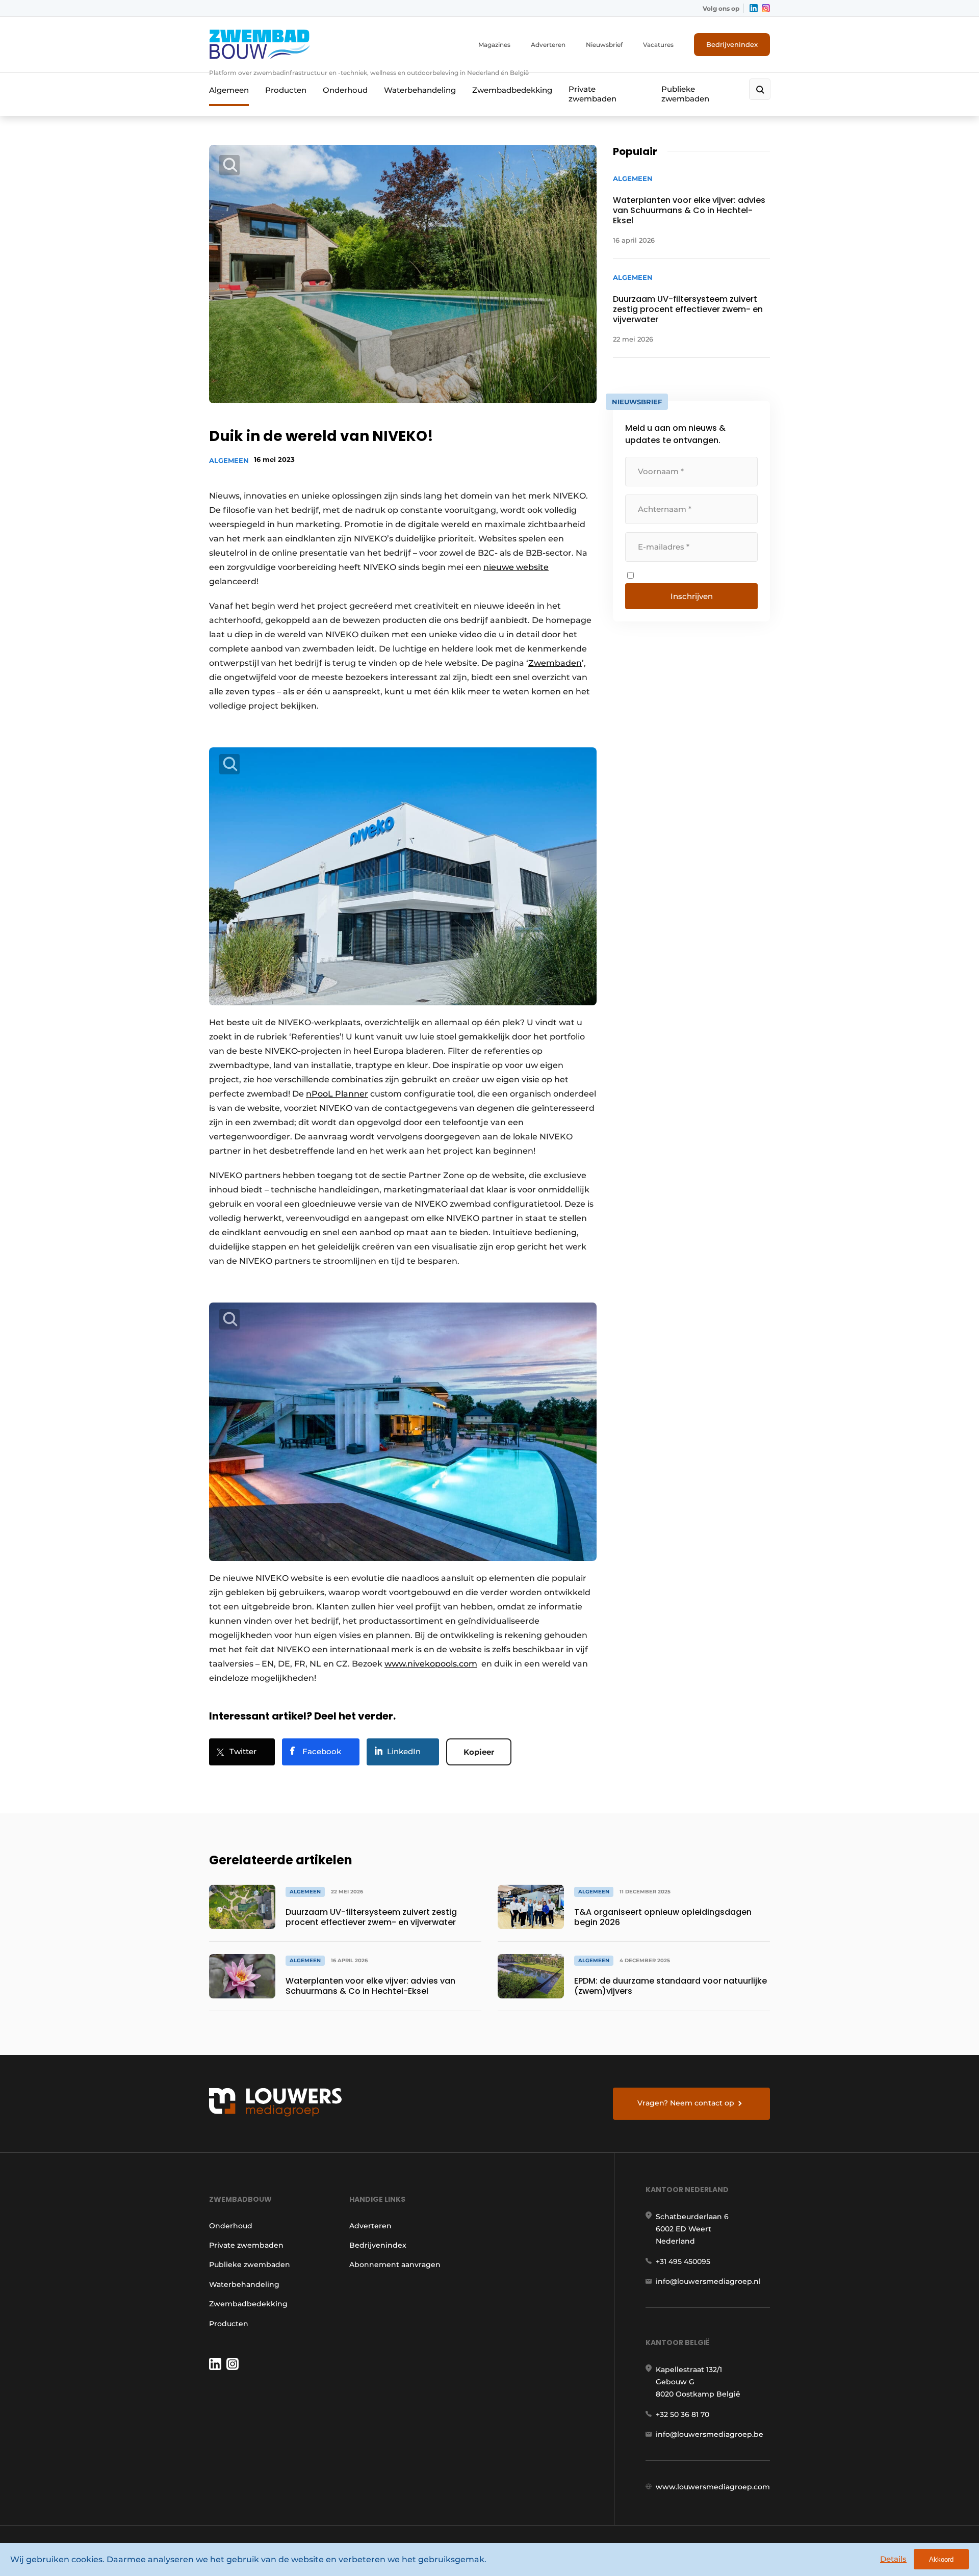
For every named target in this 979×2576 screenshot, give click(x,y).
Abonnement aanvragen (395, 2265)
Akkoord (941, 2559)
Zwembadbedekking (512, 90)
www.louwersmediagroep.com (713, 2487)
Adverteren (548, 45)
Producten (286, 90)
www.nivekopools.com (431, 1664)
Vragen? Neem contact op (686, 2103)
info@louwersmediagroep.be (710, 2434)
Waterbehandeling (420, 90)
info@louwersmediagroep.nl (708, 2281)
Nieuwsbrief (604, 45)
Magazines (494, 45)
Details (893, 2559)
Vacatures (658, 45)
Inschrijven (692, 596)
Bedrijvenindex (732, 44)
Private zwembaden (592, 94)
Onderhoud (345, 90)
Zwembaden (555, 663)
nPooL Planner (337, 1094)
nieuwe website (516, 567)
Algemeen (229, 90)
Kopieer (479, 1752)
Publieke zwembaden (685, 94)
